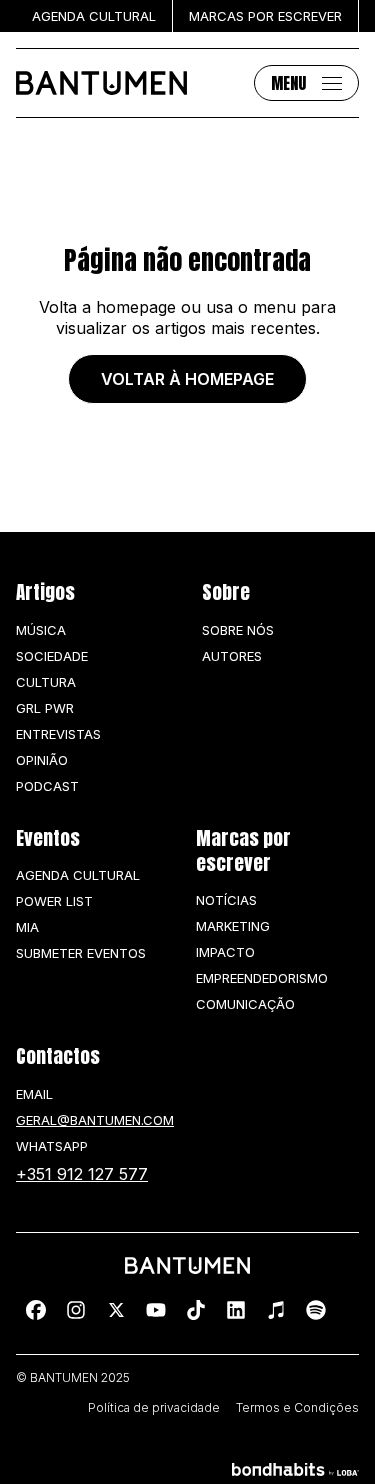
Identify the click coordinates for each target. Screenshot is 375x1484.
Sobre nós (238, 630)
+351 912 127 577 (82, 1174)
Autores (232, 656)
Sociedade (52, 656)
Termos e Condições (297, 1408)
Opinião (42, 760)
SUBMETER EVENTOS (81, 953)
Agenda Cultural (78, 875)
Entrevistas (58, 734)
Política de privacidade (154, 1408)
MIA (27, 927)
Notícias (226, 900)
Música (41, 630)
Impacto (225, 952)
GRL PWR (45, 708)
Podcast (47, 786)
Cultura (46, 682)
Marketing (233, 926)
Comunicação (245, 1004)
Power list (54, 901)
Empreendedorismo (262, 978)
